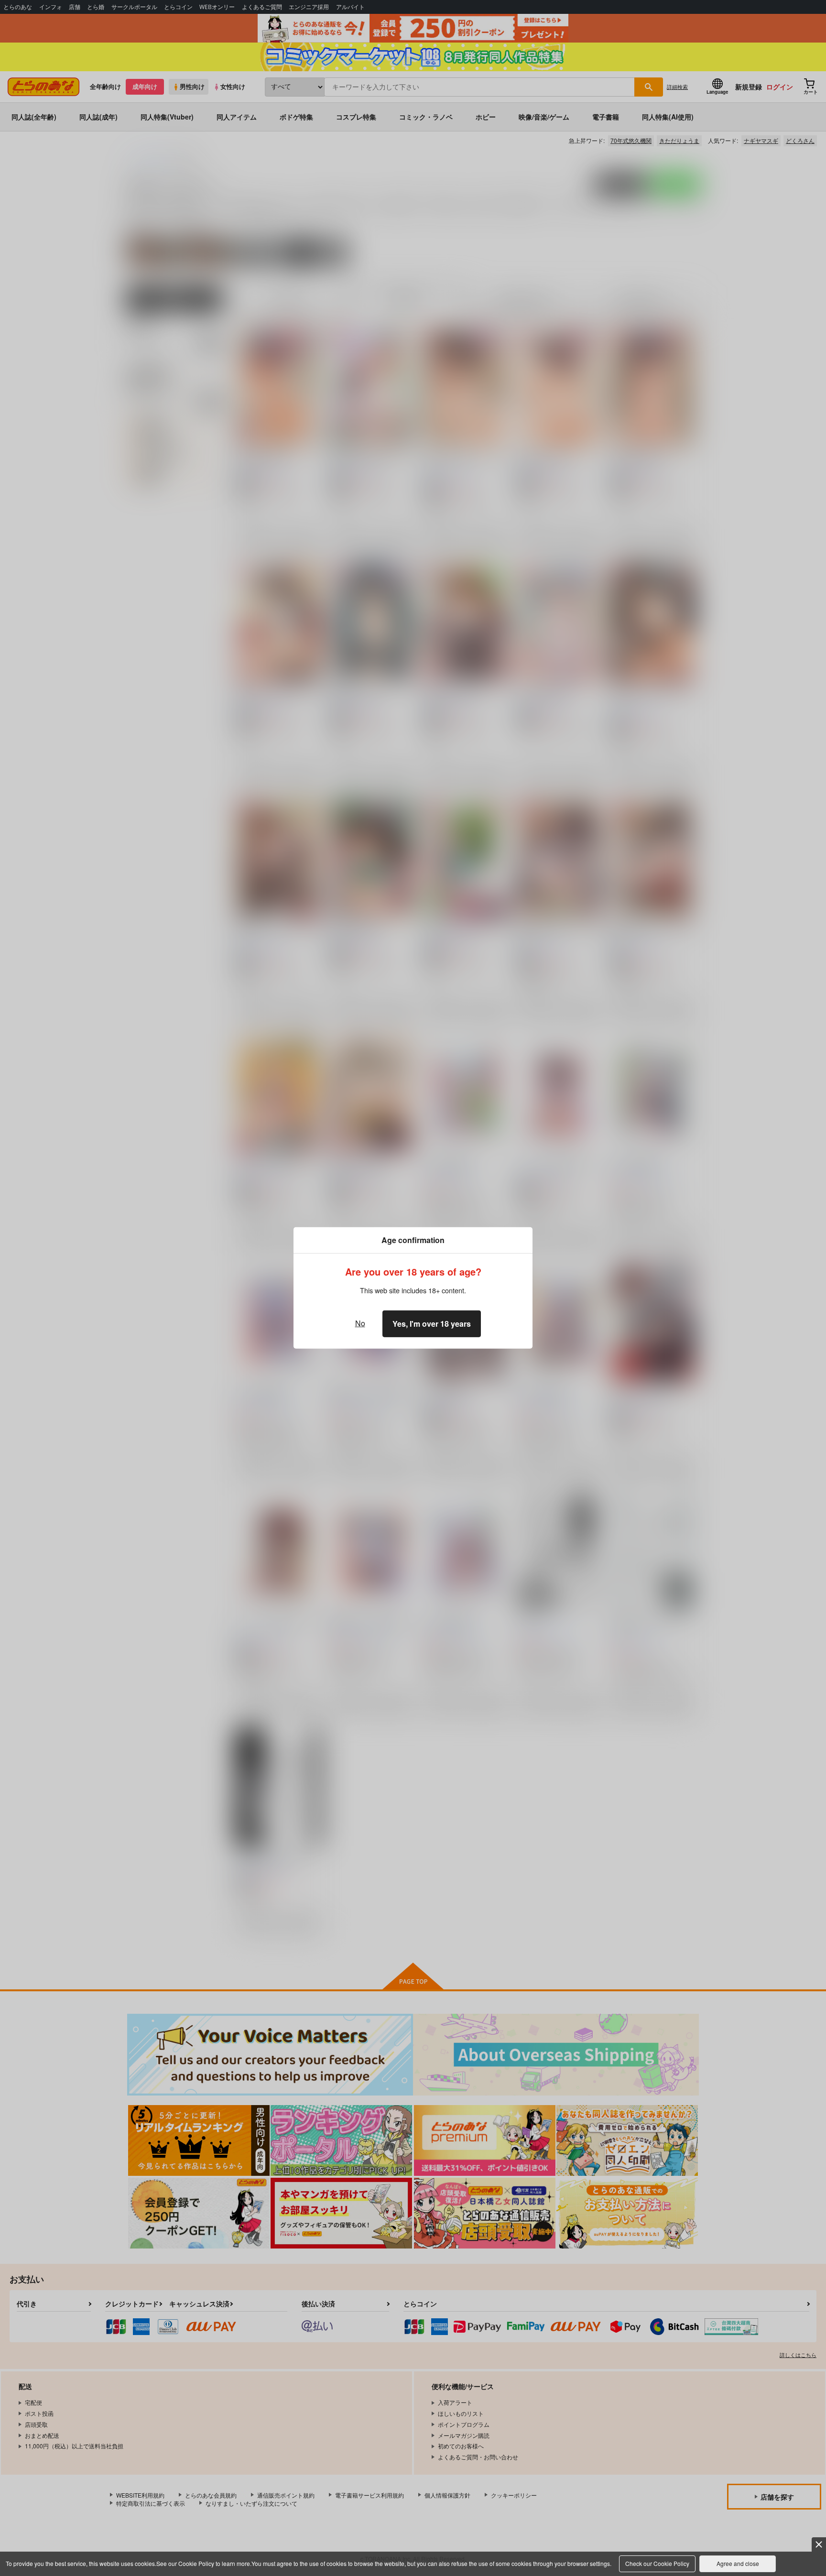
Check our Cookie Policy (657, 2563)
